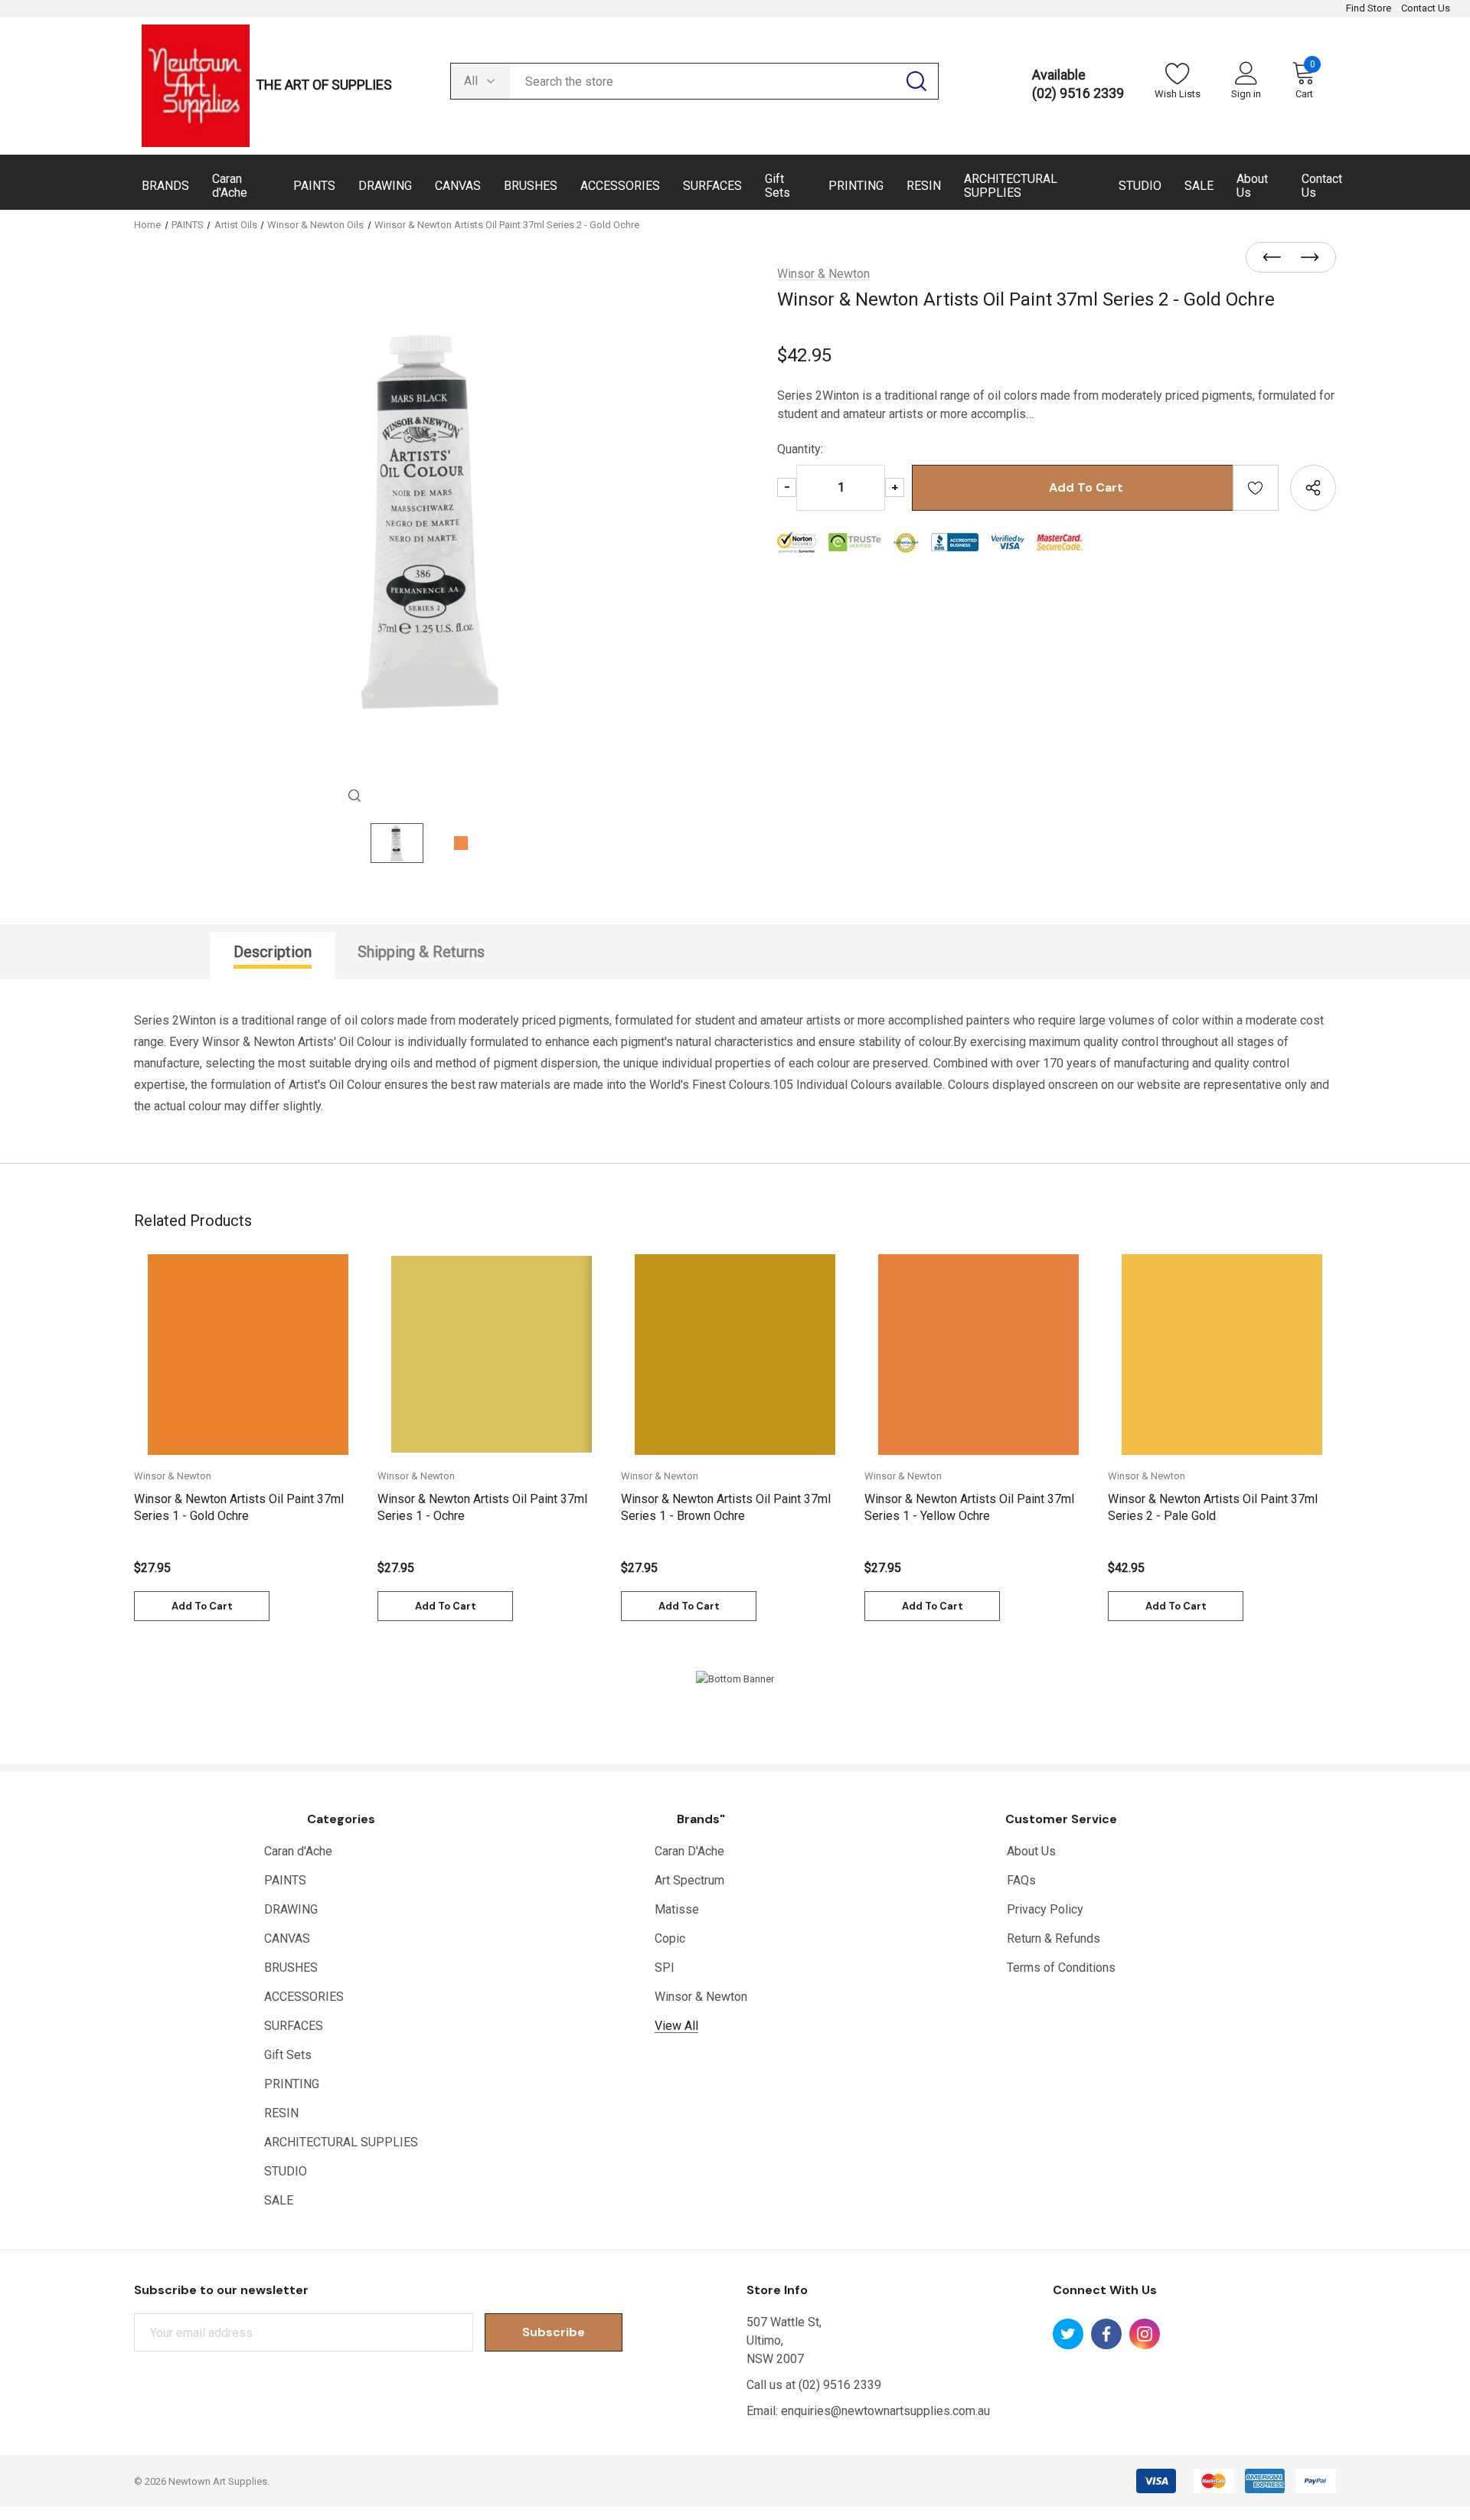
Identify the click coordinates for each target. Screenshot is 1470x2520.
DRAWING (291, 1909)
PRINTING (292, 2084)
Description (273, 952)
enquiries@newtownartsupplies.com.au (885, 2411)
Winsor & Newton (701, 1997)
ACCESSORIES (304, 1997)
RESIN (281, 2113)
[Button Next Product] (1305, 258)
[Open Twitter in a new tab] (1068, 2334)
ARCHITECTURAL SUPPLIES (341, 2142)
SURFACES (294, 2026)
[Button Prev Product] (1276, 258)
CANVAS (287, 1938)
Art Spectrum (689, 1880)
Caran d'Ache (298, 1851)
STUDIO (286, 2171)
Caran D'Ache (689, 1851)
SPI (665, 1968)
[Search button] (916, 81)
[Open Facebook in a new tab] (1106, 2334)
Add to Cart (202, 1606)
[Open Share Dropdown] (1313, 488)
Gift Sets (288, 2055)
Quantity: (800, 449)
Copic (670, 1938)
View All (676, 2026)
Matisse (677, 1909)
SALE (279, 2200)
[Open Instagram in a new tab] (1145, 2334)
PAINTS (285, 1880)
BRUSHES (291, 1968)
